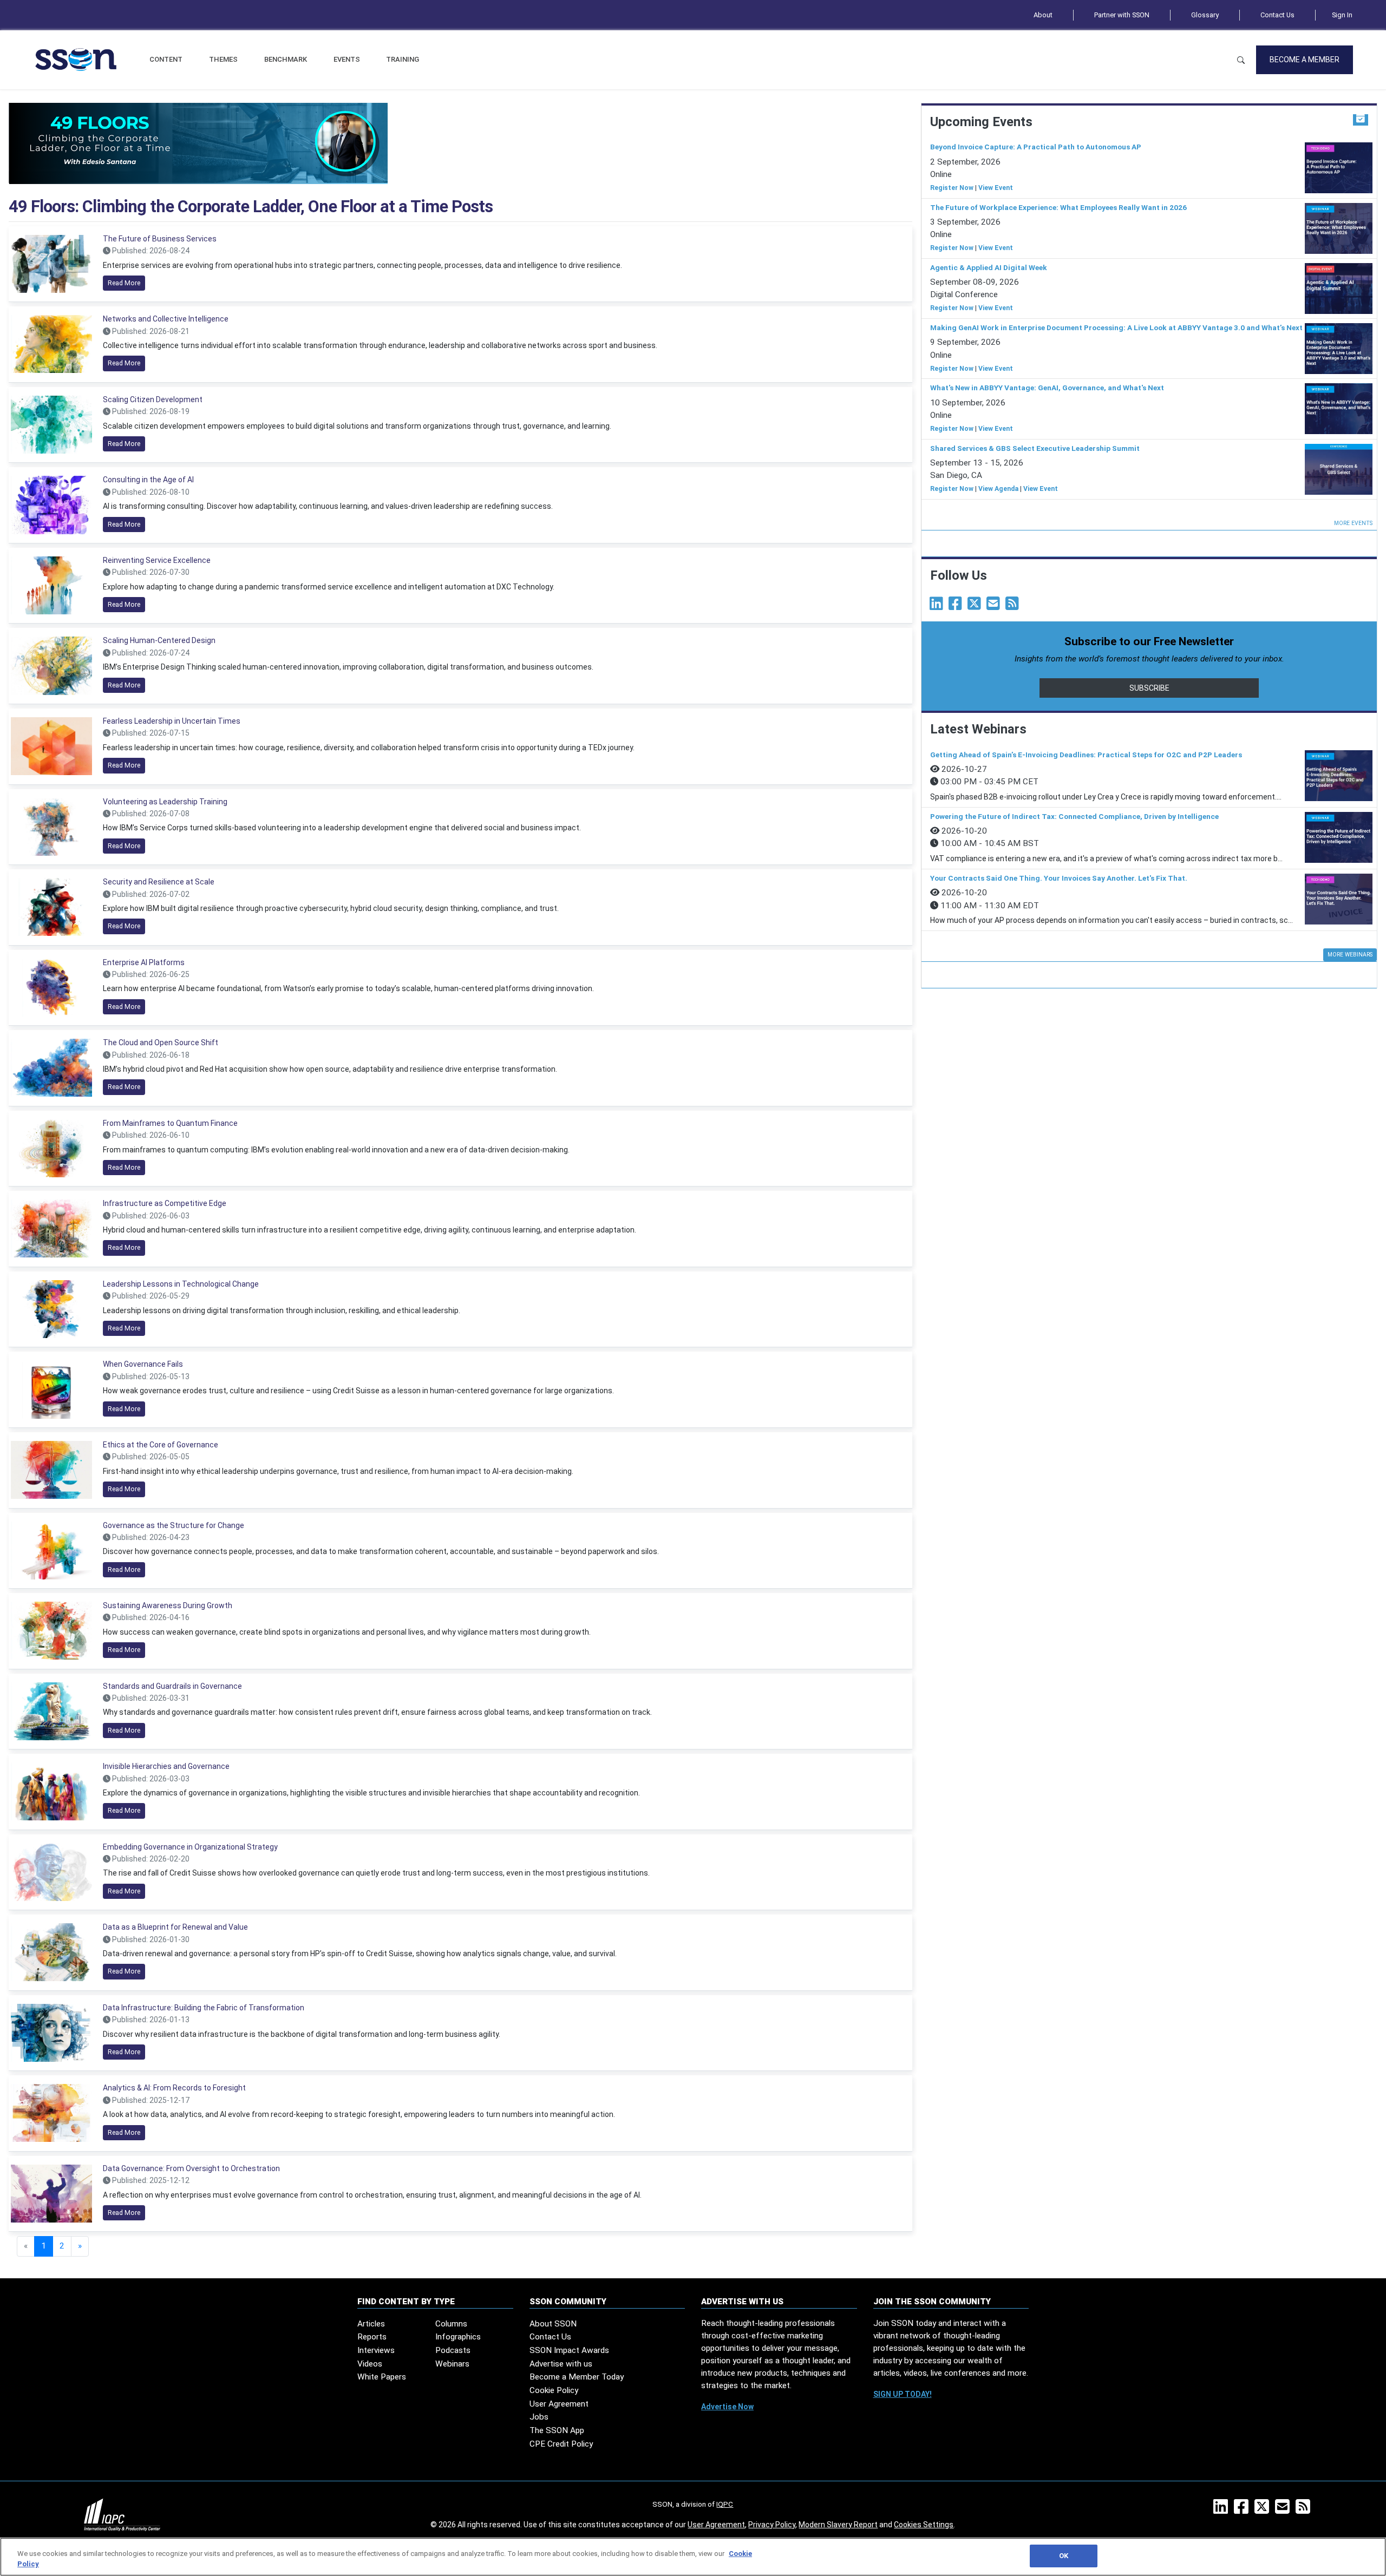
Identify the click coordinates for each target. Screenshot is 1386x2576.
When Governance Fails (143, 1364)
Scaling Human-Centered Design (159, 640)
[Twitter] (976, 606)
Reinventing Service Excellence (157, 560)
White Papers (382, 2377)
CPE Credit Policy (561, 2444)
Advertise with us (561, 2364)
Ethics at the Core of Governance (161, 1445)
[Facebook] (957, 606)
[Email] (995, 606)
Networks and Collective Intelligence (166, 319)
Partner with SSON (1122, 15)
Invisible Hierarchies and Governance (166, 1766)
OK (1064, 2556)
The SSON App (557, 2430)
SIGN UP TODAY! (903, 2394)
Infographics (458, 2337)
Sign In (1342, 15)
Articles (371, 2324)
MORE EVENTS (1353, 523)
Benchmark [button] (286, 59)
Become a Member (1305, 60)
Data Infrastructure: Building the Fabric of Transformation (204, 2008)
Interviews (376, 2350)
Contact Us (1277, 15)
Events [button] (347, 59)
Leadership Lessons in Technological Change (181, 1284)
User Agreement (559, 2404)
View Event (996, 188)
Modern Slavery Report (838, 2525)
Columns (451, 2324)
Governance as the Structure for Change (174, 1525)
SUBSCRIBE (1149, 688)
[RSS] (1305, 2510)
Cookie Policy (554, 2390)
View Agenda (998, 489)
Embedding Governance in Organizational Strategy (190, 1847)
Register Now (952, 188)
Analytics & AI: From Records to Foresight (174, 2088)
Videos (370, 2364)
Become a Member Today (577, 2377)
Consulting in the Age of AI (148, 480)
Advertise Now (727, 2407)
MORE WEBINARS (1350, 955)
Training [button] (403, 59)
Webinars (452, 2364)
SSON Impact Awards (569, 2350)
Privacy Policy (772, 2525)
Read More (124, 283)
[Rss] (1014, 606)
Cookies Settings (924, 2525)
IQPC (725, 2504)
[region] (693, 2557)
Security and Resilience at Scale (159, 882)
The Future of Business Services (160, 239)
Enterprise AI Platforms (144, 962)
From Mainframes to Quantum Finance (170, 1123)
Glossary (1205, 15)
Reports (372, 2337)
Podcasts (453, 2350)
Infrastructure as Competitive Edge (165, 1203)
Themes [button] (223, 59)
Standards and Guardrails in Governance (172, 1686)
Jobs (539, 2417)
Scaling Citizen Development (153, 399)
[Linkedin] (938, 606)
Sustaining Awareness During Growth (168, 1605)
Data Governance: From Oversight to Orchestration (191, 2168)
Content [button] (166, 59)
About (1043, 15)
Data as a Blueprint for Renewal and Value (175, 1927)
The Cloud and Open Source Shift (161, 1043)
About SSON (553, 2324)
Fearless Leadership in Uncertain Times (172, 721)
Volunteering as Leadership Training (165, 802)
